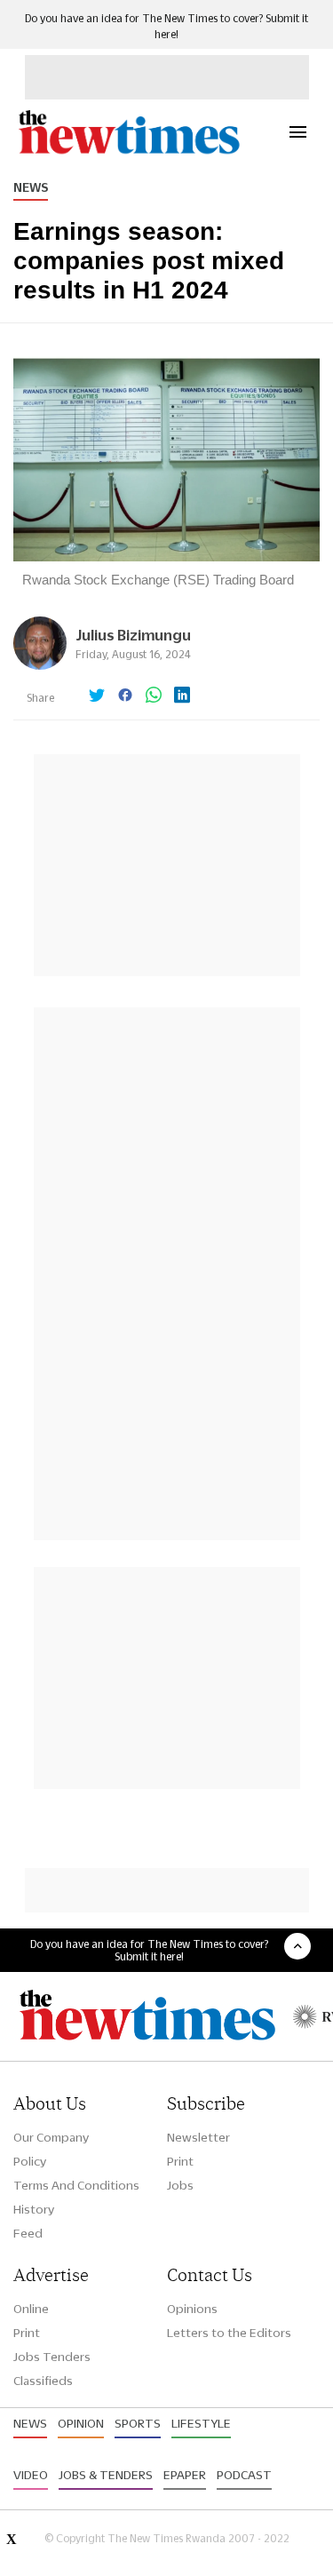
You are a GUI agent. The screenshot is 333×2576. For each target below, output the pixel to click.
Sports (138, 2423)
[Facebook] (125, 696)
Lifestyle (201, 2423)
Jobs (180, 2185)
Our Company (51, 2137)
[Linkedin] (182, 696)
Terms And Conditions (76, 2185)
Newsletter (198, 2137)
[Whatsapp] (154, 696)
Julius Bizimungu (133, 635)
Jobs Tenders (52, 2357)
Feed (28, 2233)
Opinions (192, 2309)
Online (31, 2309)
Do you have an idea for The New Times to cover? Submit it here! (149, 1950)
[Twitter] (97, 696)
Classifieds (43, 2381)
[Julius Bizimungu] (40, 665)
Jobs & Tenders (106, 2475)
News (31, 187)
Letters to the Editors (229, 2333)
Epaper (185, 2475)
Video (31, 2475)
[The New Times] (128, 151)
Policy (30, 2161)
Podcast (244, 2475)
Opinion (81, 2423)
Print (180, 2161)
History (34, 2209)
